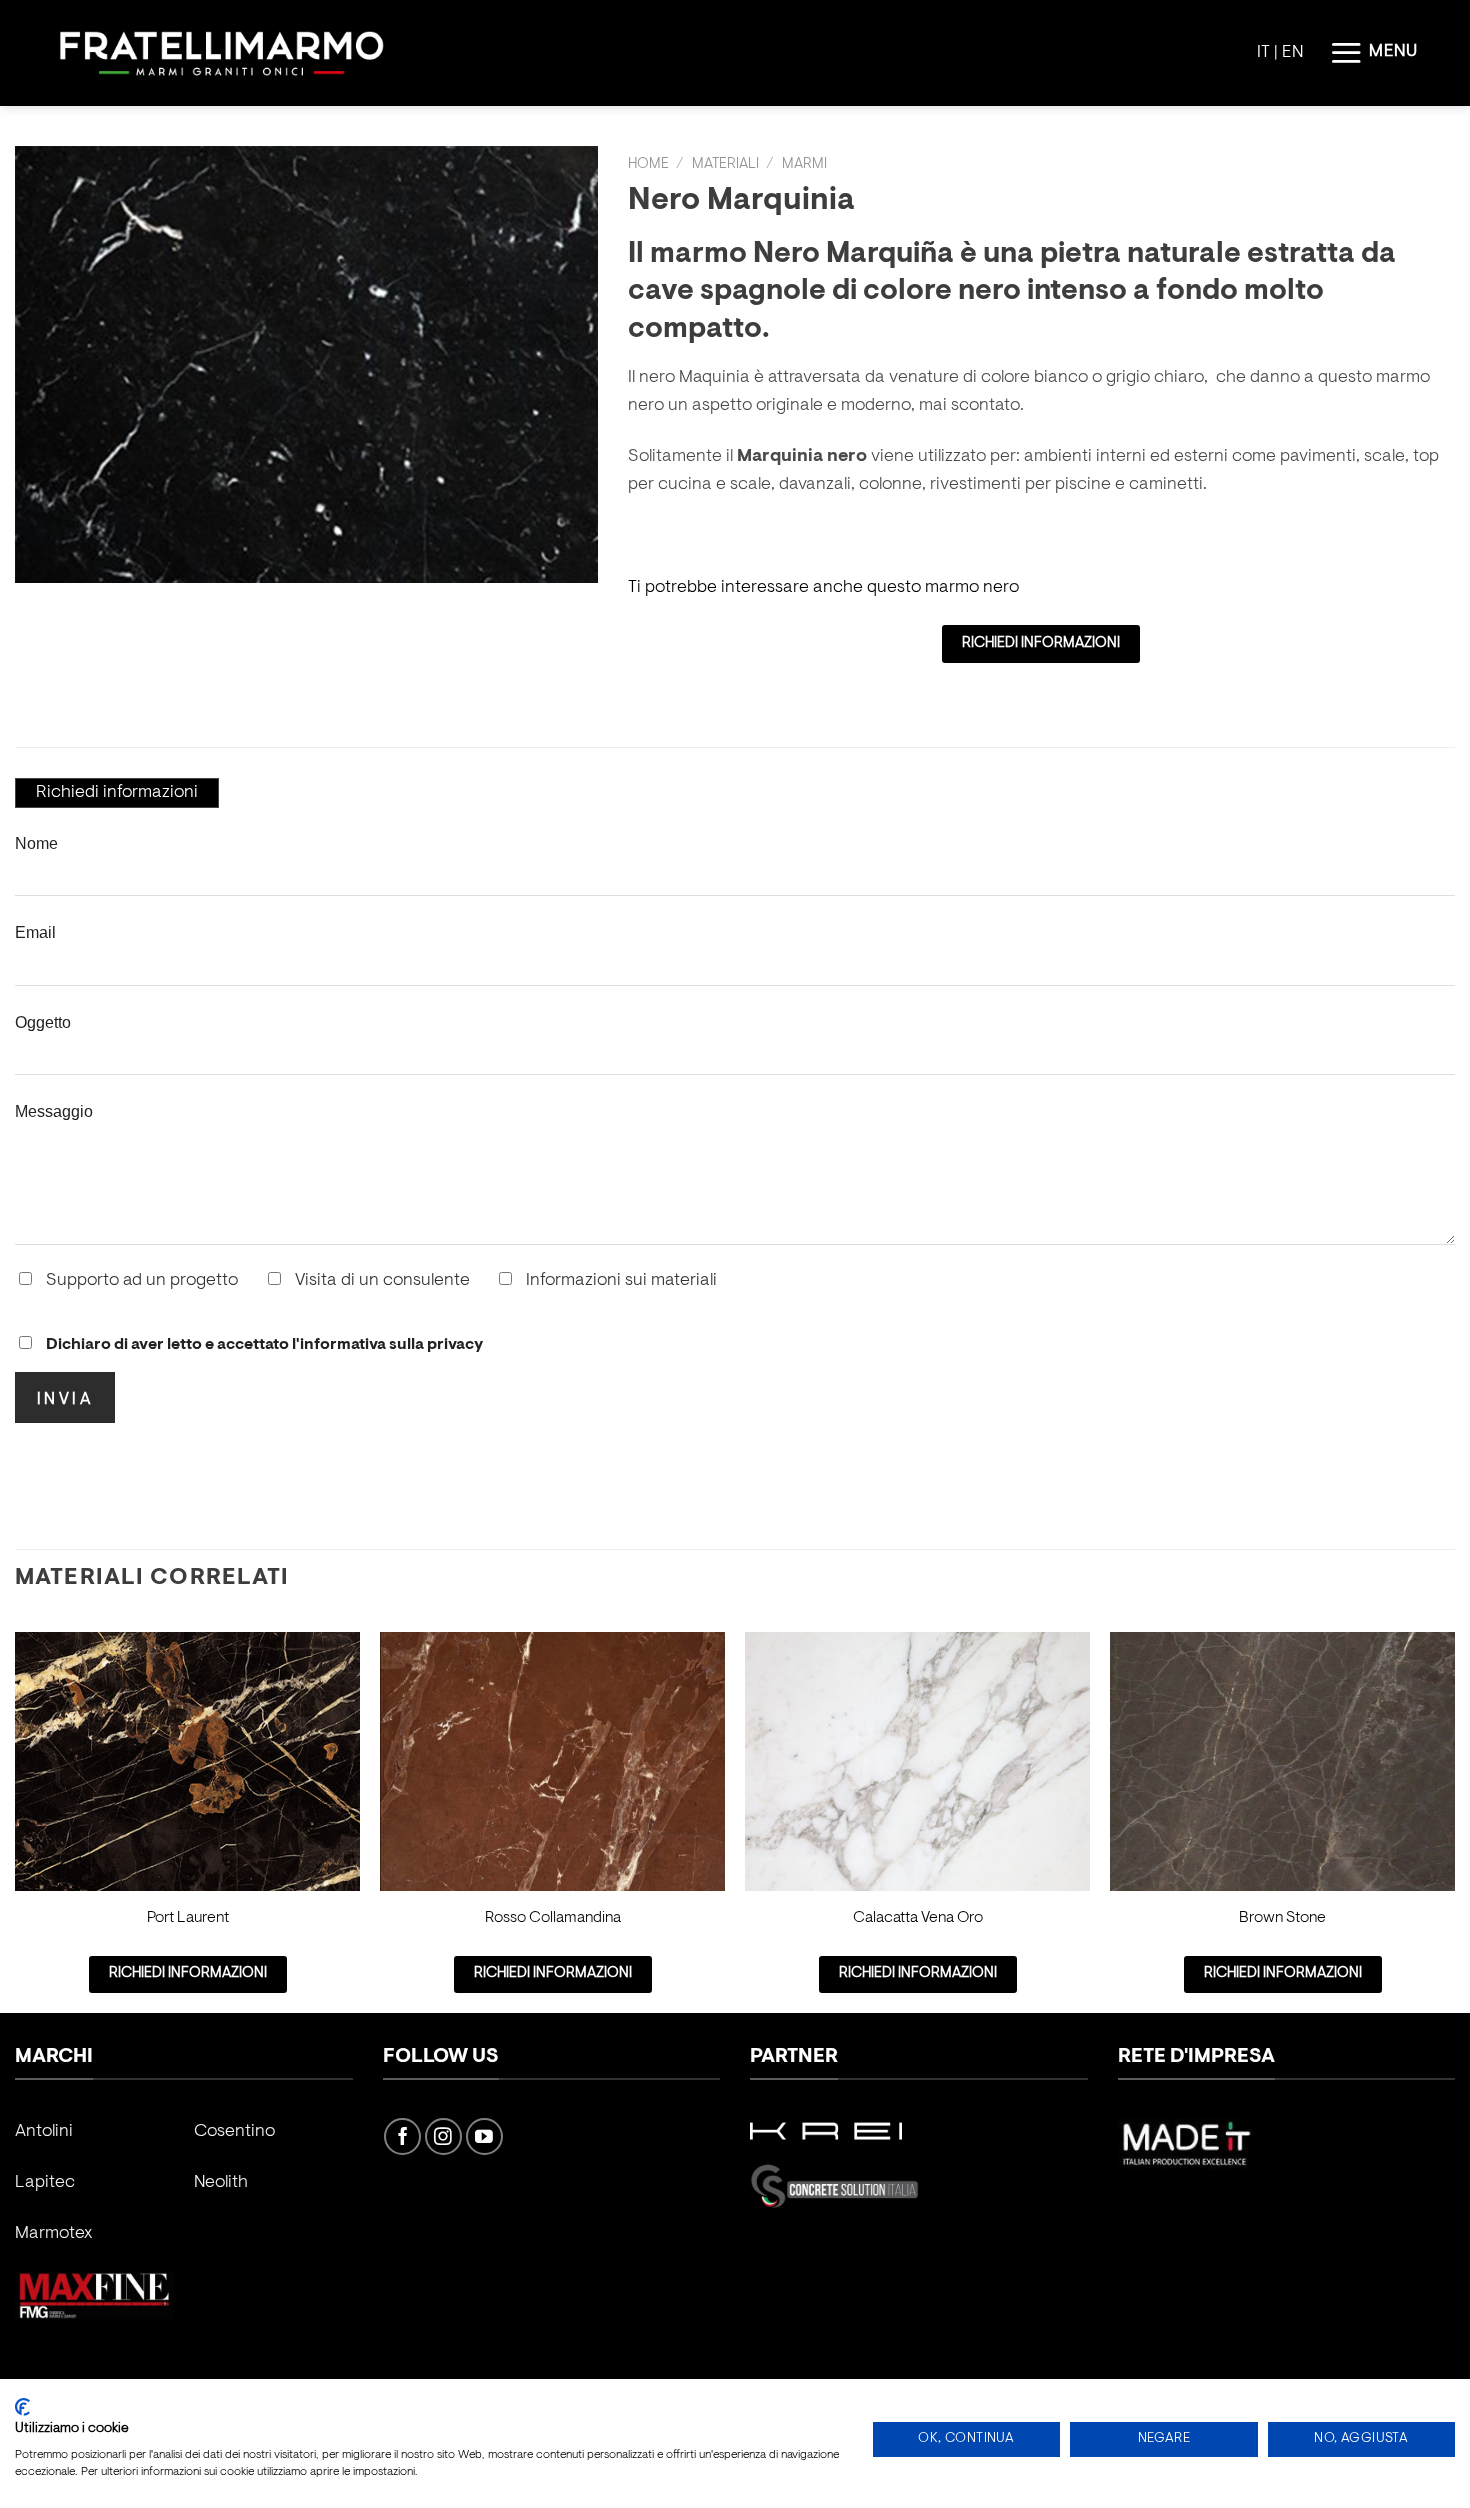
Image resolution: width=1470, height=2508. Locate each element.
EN (1292, 53)
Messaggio (54, 1111)
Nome (36, 843)
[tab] (117, 793)
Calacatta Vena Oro (918, 1918)
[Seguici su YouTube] (484, 2136)
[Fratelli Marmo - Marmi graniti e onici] (222, 53)
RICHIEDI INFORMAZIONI (1041, 643)
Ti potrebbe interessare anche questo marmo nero (823, 588)
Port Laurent (188, 1918)
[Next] (1454, 1820)
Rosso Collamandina (553, 1918)
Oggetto (43, 1022)
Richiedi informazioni (117, 793)
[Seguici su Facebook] (402, 2136)
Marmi (804, 164)
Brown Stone (1282, 1918)
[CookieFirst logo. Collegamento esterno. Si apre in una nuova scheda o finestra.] (22, 2407)
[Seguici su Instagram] (443, 2136)
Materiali (725, 164)
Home (648, 164)
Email (35, 932)
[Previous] (16, 1820)
